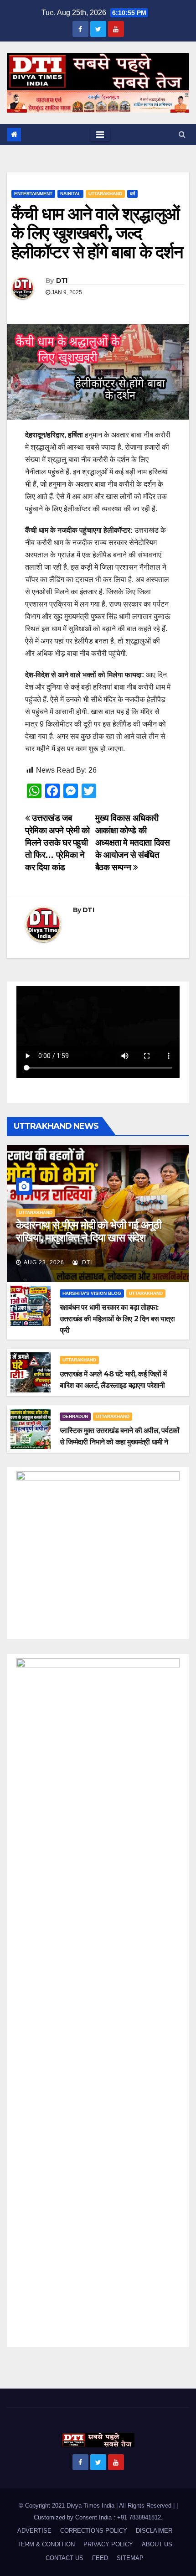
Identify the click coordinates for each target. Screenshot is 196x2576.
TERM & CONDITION (46, 2544)
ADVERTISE (34, 2531)
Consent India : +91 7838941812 (118, 2517)
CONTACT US (64, 2558)
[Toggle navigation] (100, 135)
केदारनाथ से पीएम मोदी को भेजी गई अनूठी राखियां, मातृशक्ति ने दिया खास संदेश (89, 1231)
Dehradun (75, 1416)
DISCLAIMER (154, 2531)
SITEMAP (130, 2558)
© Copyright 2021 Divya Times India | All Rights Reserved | (98, 2506)
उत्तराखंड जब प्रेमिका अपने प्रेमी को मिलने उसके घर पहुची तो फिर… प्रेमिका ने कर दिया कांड (57, 843)
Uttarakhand (105, 194)
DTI (62, 280)
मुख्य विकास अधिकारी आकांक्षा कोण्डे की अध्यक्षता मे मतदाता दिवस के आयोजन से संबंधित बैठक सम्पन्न (133, 843)
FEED (100, 2558)
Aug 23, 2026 (44, 1262)
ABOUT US (157, 2544)
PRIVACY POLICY (108, 2544)
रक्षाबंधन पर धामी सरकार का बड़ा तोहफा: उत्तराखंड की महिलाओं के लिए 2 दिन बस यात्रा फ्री (117, 1319)
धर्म (132, 194)
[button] (182, 134)
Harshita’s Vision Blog (92, 1293)
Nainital (70, 194)
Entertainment (33, 194)
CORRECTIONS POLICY (94, 2531)
